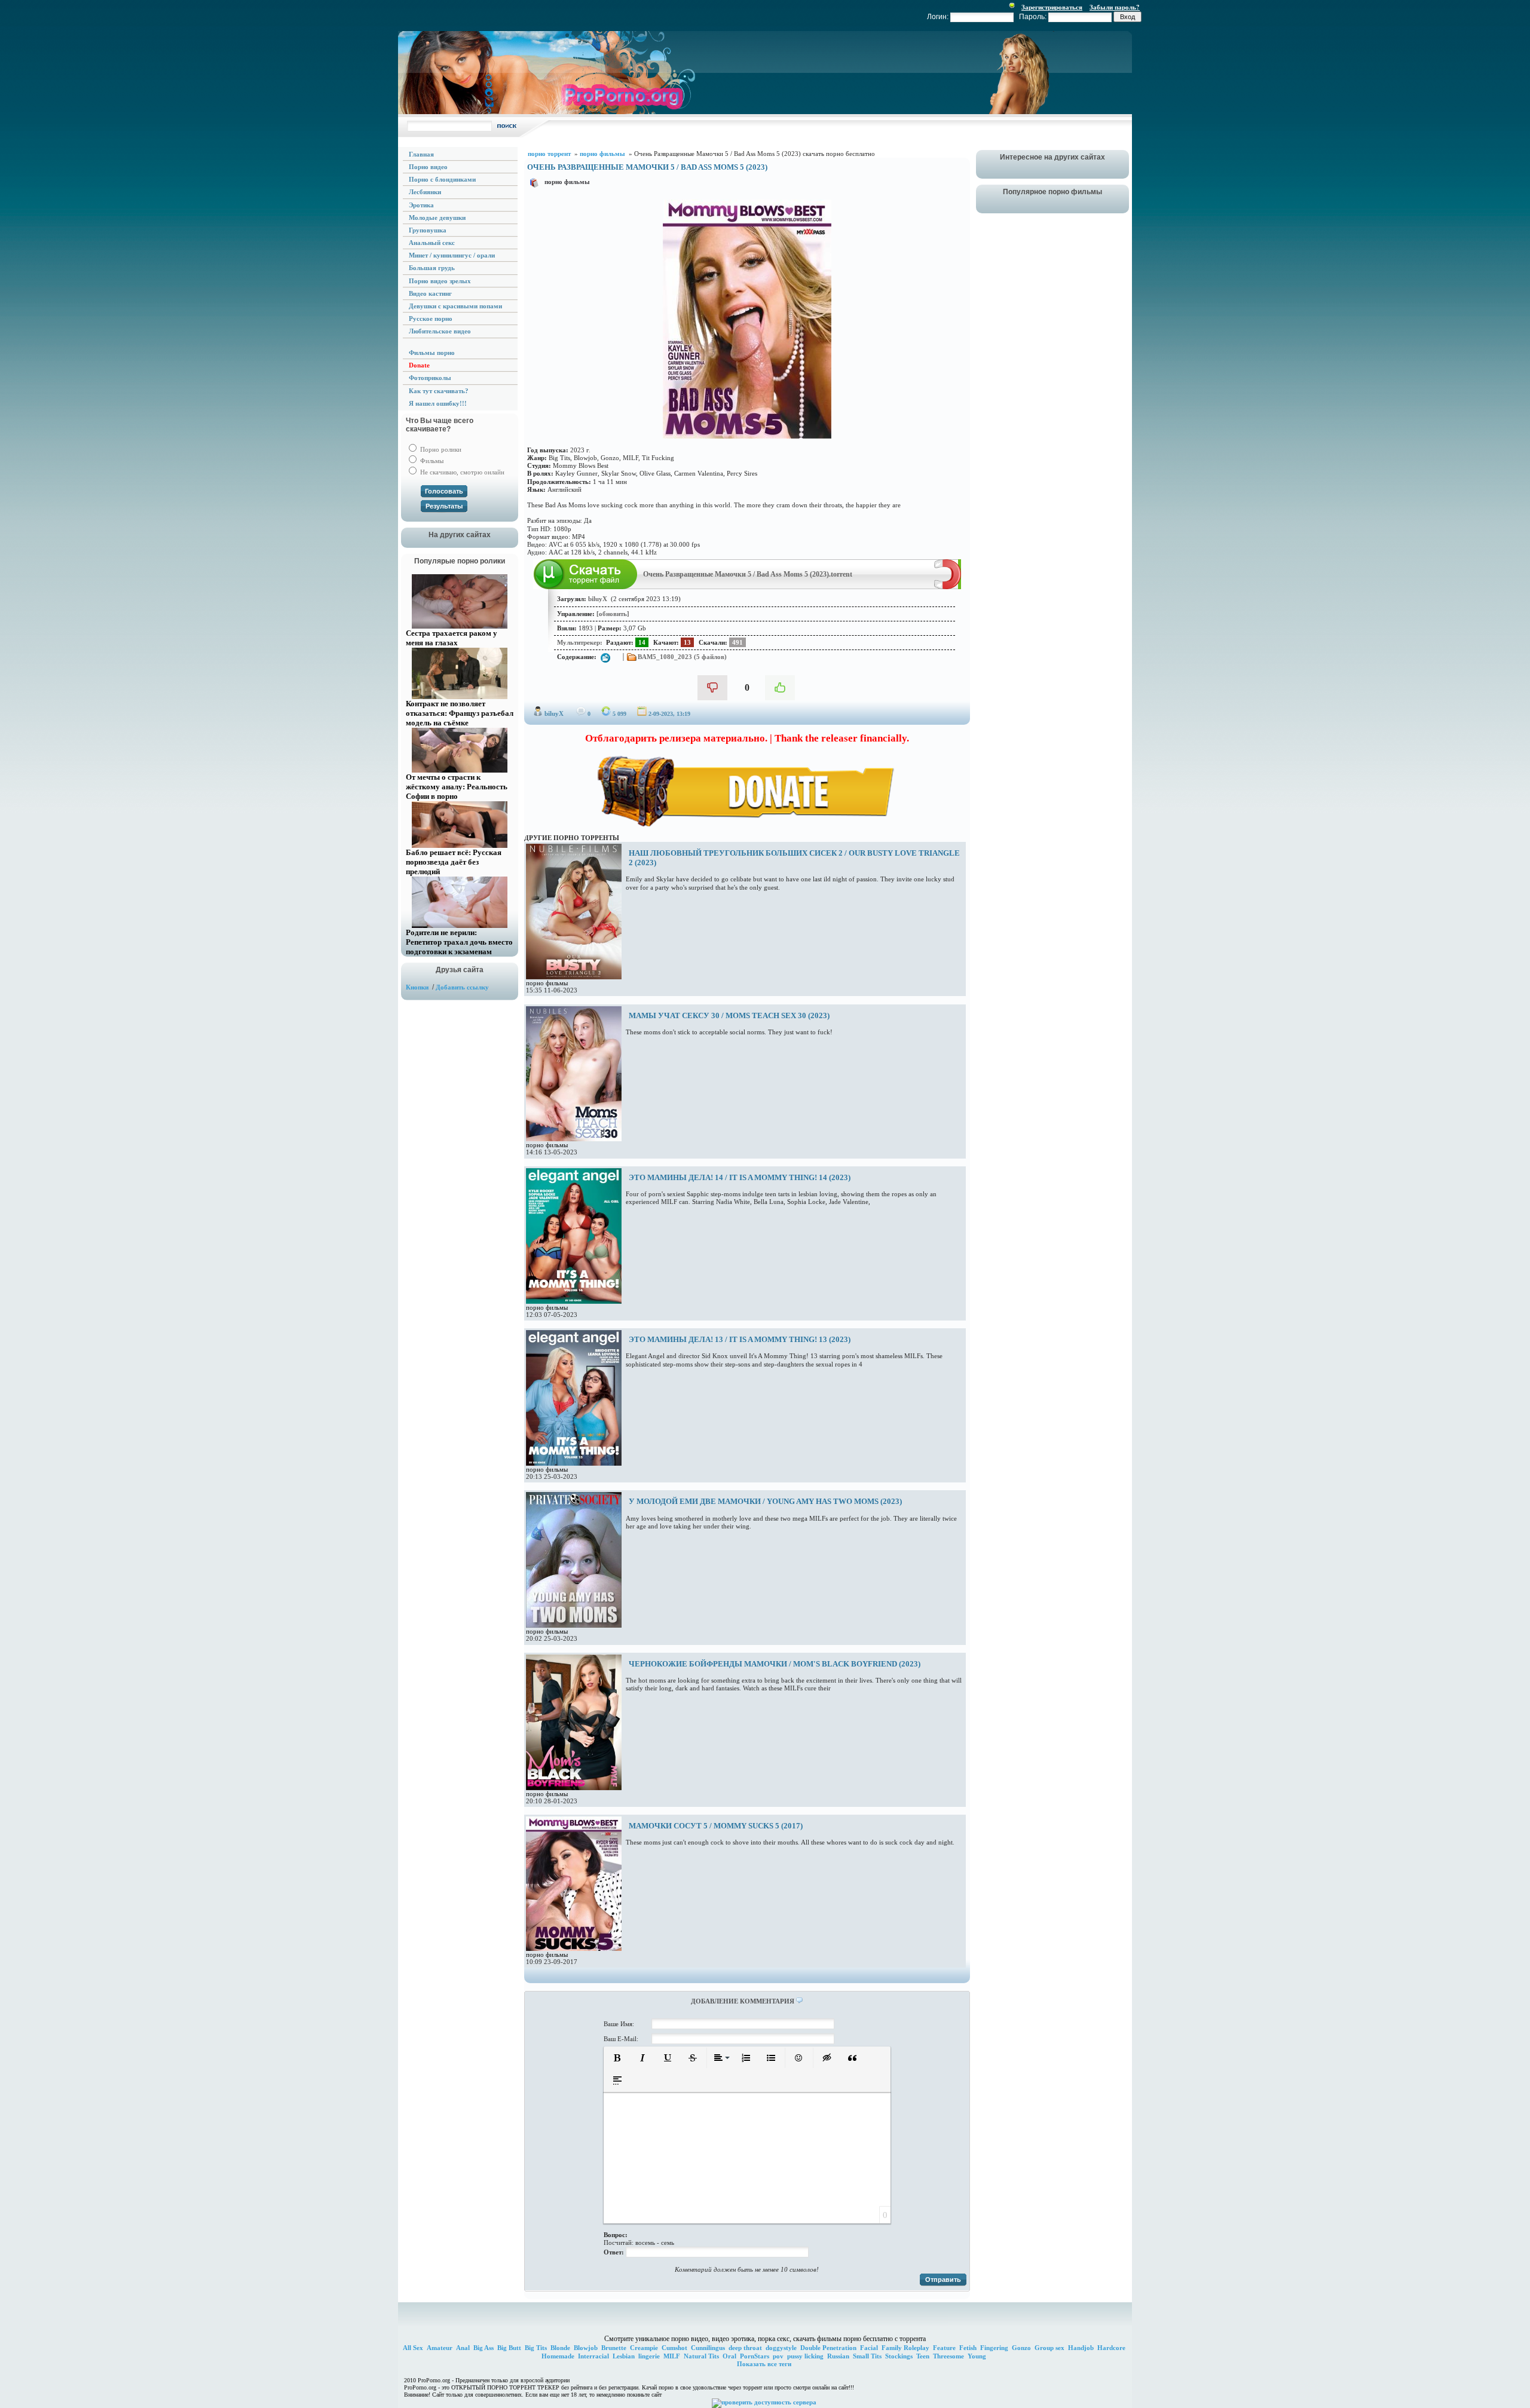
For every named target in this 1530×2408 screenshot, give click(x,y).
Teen (923, 2356)
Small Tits (867, 2356)
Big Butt (509, 2348)
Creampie (644, 2348)
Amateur (440, 2348)
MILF (672, 2356)
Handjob (1081, 2348)
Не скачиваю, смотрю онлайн (461, 472)
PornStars (755, 2356)
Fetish (968, 2348)
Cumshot (674, 2348)
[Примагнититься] (948, 587)
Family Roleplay (905, 2348)
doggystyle (781, 2348)
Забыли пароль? (1115, 7)
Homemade (558, 2356)
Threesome (948, 2356)
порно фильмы (567, 182)
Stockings (899, 2356)
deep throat (745, 2348)
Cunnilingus (708, 2348)
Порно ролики (440, 449)
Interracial (593, 2356)
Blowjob (586, 2348)
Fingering (994, 2348)
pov (778, 2356)
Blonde (560, 2348)
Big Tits (536, 2348)
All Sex (413, 2348)
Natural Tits (701, 2356)
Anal (463, 2348)
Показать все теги (764, 2364)
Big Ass (484, 2348)
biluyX (554, 713)
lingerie (649, 2356)
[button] (617, 2058)
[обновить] (613, 614)
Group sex (1049, 2348)
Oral (729, 2356)
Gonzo (1021, 2348)
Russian (838, 2356)
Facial (869, 2348)
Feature (944, 2348)
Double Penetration (828, 2348)
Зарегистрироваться (1052, 7)
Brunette (614, 2348)
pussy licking (805, 2356)
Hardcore (1111, 2348)
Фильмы (431, 461)
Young (977, 2356)
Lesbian (624, 2356)
